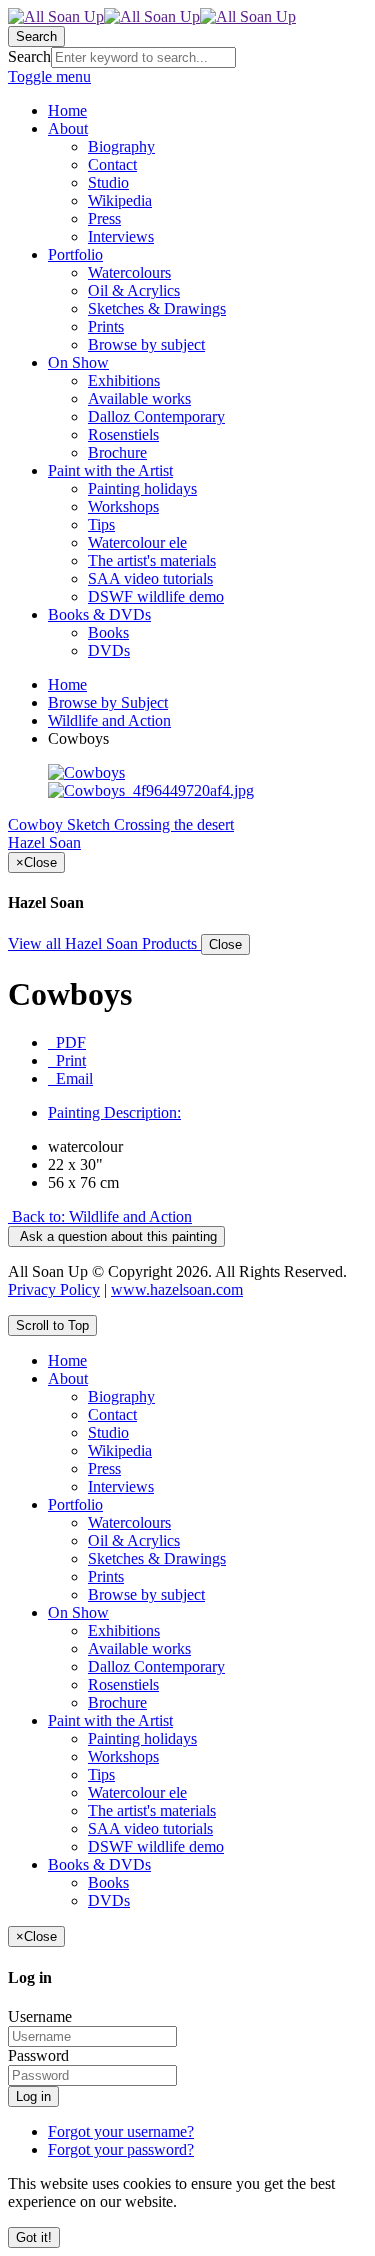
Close (225, 944)
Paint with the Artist (110, 1720)
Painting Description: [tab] (114, 1112)
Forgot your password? (121, 2149)
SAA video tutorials (150, 1828)
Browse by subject (146, 1594)
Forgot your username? (121, 2131)
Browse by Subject (108, 702)
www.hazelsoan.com (177, 1289)
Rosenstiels (123, 1684)
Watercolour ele (137, 1792)
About (68, 1378)
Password (38, 2055)
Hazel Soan (44, 842)
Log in (33, 2096)
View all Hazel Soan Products (104, 943)
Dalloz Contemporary (156, 1666)
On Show (78, 1612)
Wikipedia (120, 1450)
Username (40, 2016)
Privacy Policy (54, 1289)
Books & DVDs (99, 1864)
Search (29, 56)
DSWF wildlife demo (156, 1846)
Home (67, 684)
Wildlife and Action (109, 720)
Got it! (34, 2237)
